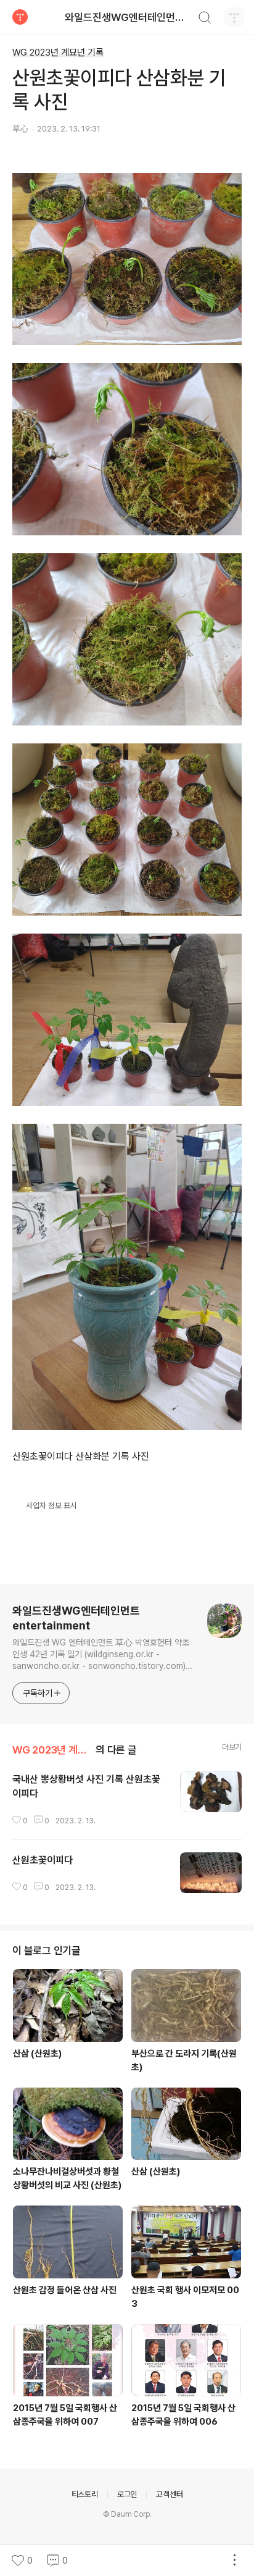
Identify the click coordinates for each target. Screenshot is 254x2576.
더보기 (232, 1747)
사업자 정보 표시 (51, 1506)
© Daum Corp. (127, 2514)
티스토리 (85, 2494)
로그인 (127, 2494)
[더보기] (234, 2561)
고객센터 (169, 2494)
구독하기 (38, 1693)
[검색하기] (205, 19)
